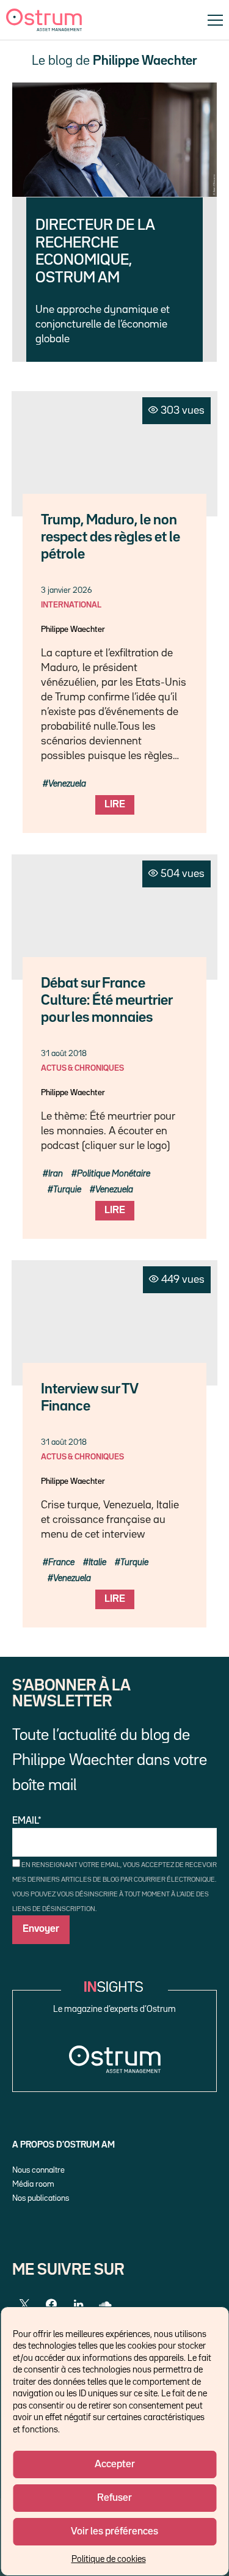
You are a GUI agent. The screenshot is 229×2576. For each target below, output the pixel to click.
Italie (97, 1562)
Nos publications (41, 2198)
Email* (27, 1821)
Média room (33, 2184)
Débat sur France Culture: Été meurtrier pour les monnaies (107, 1001)
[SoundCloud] (105, 2305)
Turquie (67, 1190)
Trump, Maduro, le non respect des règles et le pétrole (111, 538)
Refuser (114, 2498)
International (71, 605)
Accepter (115, 2464)
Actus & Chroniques (82, 1068)
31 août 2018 (64, 1054)
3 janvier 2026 (66, 590)
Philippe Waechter (73, 629)
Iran (56, 1174)
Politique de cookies (109, 2559)
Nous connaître (38, 2170)
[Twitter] (24, 2305)
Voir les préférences (114, 2532)
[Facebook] (51, 2305)
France (61, 1562)
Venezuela (67, 784)
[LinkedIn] (78, 2305)
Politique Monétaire (114, 1174)
